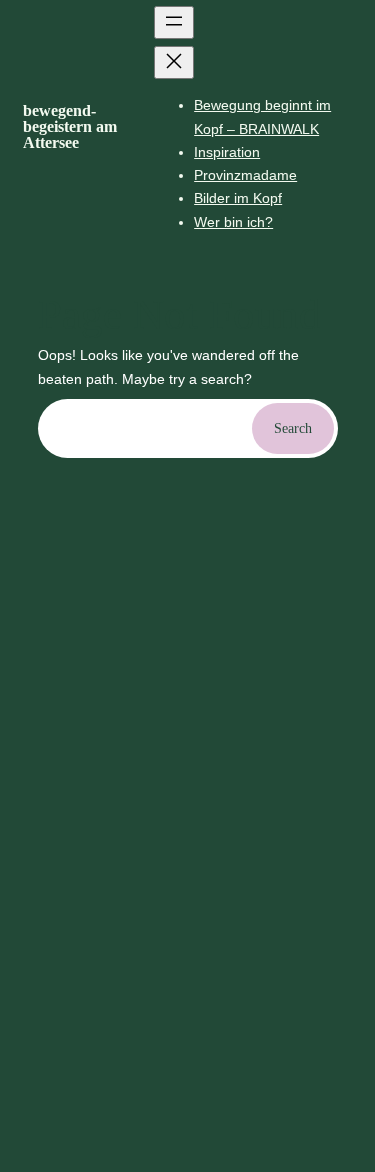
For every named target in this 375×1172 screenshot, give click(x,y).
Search (293, 428)
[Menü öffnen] (174, 22)
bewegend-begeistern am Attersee (70, 126)
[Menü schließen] (174, 62)
